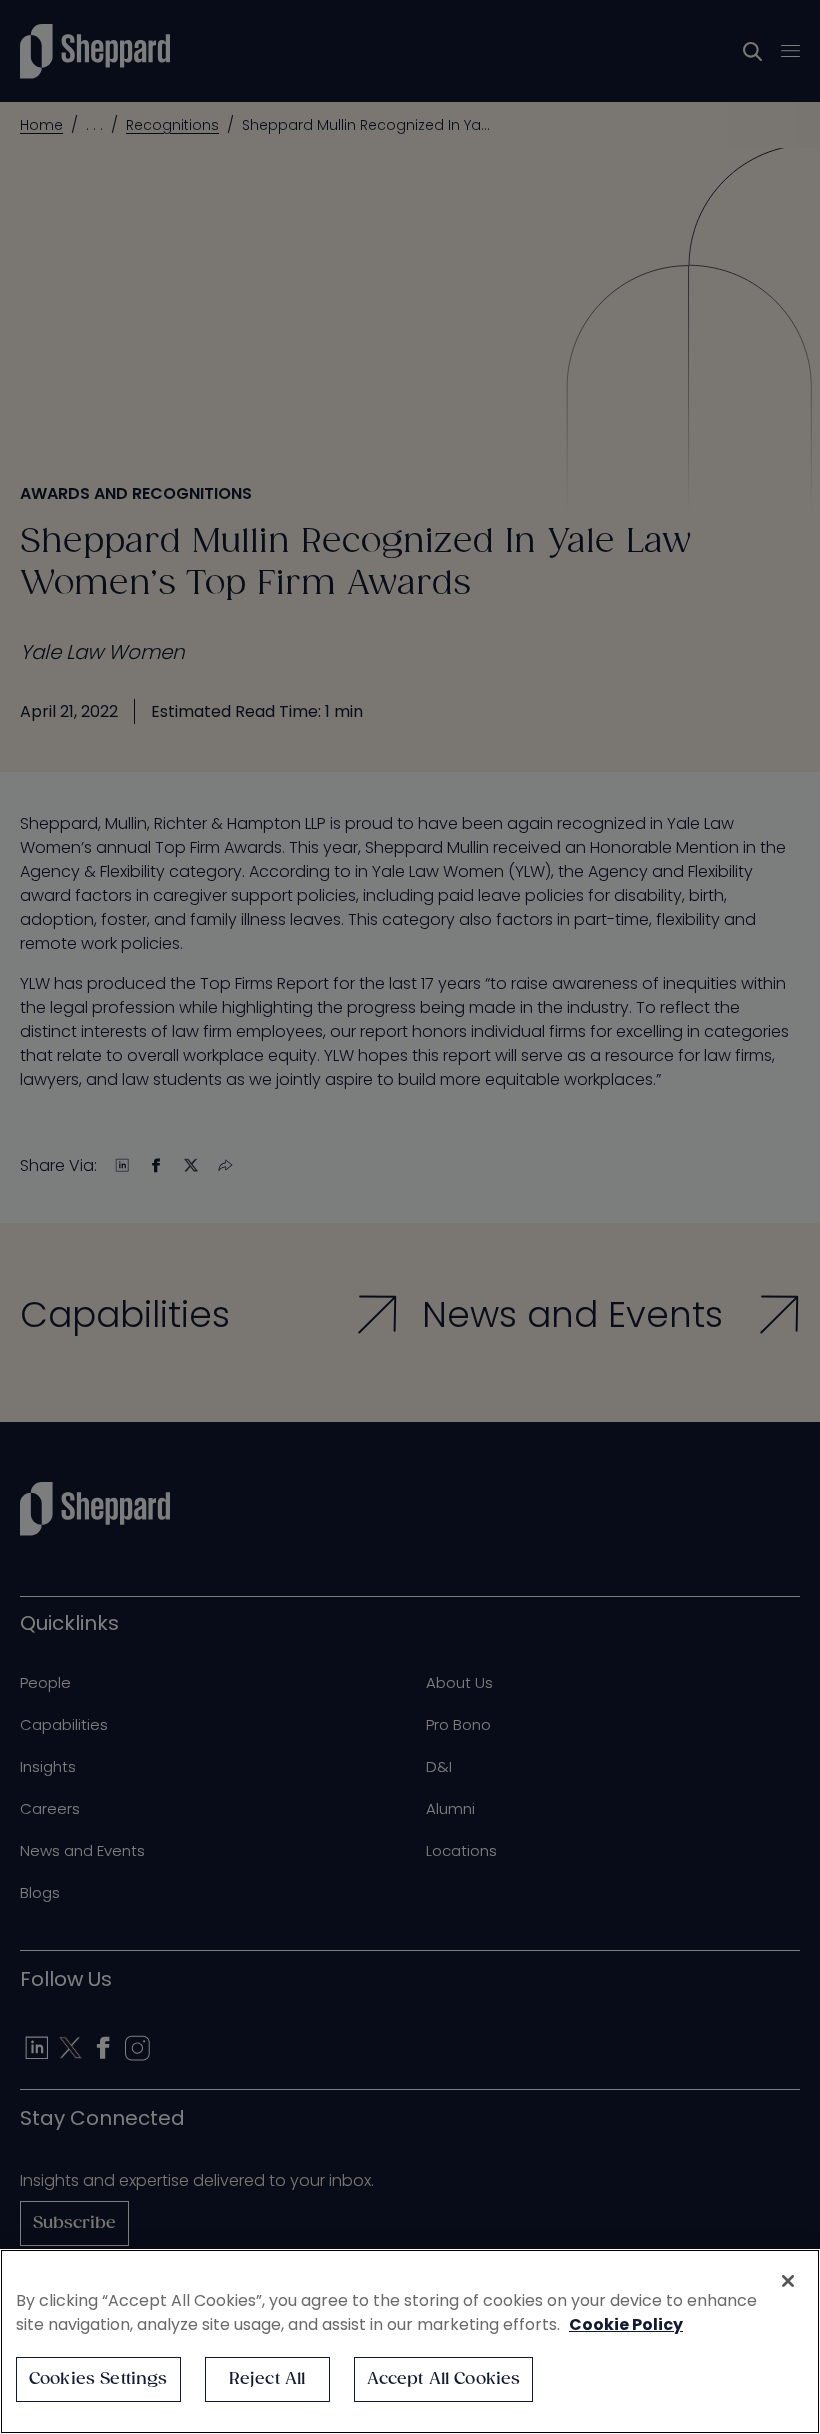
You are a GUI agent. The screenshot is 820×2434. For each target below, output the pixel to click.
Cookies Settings (98, 2379)
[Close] (788, 2281)
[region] (410, 2341)
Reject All (267, 2379)
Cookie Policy (626, 2324)
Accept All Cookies (444, 2379)
